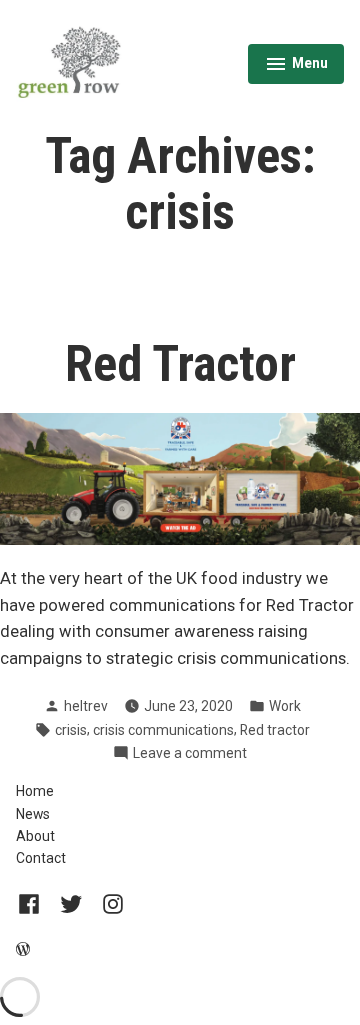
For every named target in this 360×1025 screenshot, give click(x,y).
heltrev (86, 706)
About (35, 836)
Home (35, 791)
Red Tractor (180, 364)
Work (285, 706)
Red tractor (275, 730)
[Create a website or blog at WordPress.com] (23, 950)
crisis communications (163, 730)
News (33, 814)
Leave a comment (190, 754)
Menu (296, 66)
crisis (71, 730)
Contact (41, 858)
